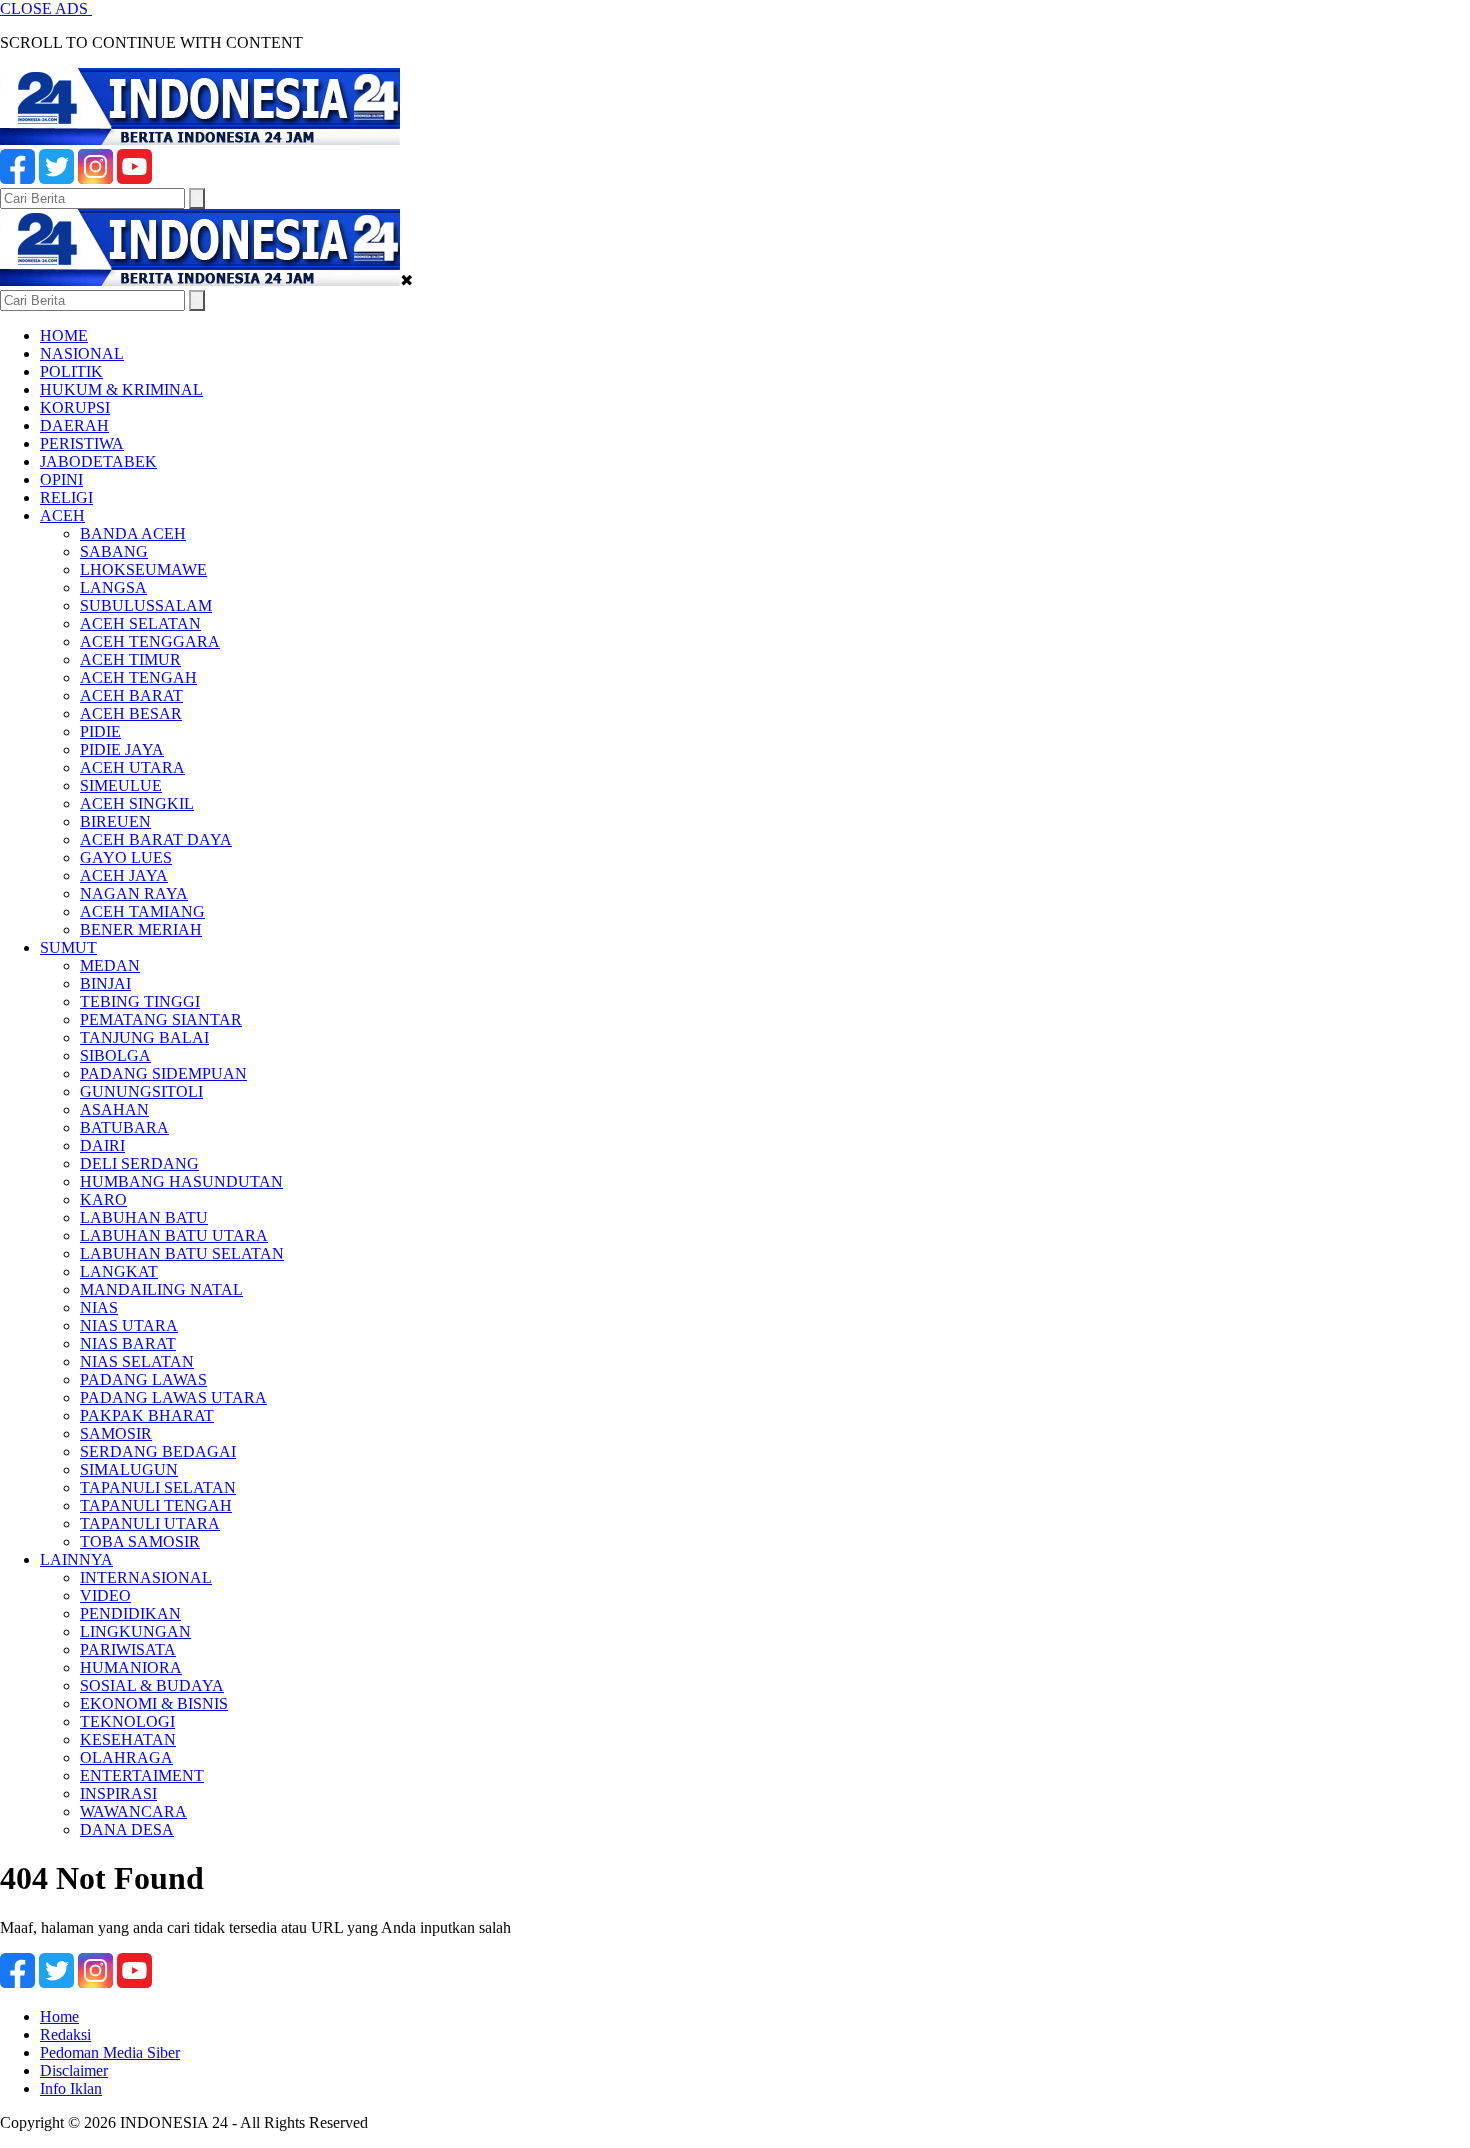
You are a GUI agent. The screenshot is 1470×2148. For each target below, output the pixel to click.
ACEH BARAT (131, 695)
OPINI (61, 479)
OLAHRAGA (126, 1757)
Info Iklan (71, 2088)
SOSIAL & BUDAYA (152, 1685)
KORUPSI (75, 407)
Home (59, 2016)
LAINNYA (76, 1559)
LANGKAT (119, 1271)
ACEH (62, 515)
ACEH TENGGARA (150, 641)
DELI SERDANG (139, 1163)
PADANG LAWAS (143, 1379)
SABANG (114, 551)
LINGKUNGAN (135, 1631)
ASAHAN (114, 1109)
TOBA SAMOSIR (140, 1541)
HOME (64, 335)
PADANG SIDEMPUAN (163, 1073)
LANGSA (113, 587)
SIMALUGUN (129, 1469)
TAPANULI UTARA (150, 1523)
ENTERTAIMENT (142, 1775)
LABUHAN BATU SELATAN (182, 1253)
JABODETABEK (98, 461)
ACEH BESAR (131, 713)
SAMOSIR (116, 1433)
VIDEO (105, 1595)
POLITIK (71, 371)
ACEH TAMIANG (142, 911)
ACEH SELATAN (140, 623)
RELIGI (66, 497)
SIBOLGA (115, 1055)
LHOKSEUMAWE (143, 569)
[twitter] (56, 178)
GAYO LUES (126, 857)
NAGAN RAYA (134, 893)
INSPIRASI (118, 1793)
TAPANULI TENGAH (156, 1505)
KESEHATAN (128, 1739)
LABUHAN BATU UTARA (174, 1235)
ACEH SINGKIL (137, 803)
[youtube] (134, 178)
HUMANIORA (131, 1667)
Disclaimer (74, 2070)
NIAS (99, 1307)
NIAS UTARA (129, 1325)
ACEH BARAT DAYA (156, 839)
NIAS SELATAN (137, 1361)
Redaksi (65, 2034)
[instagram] (95, 178)
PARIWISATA (128, 1649)
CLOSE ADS (46, 8)
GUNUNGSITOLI (141, 1091)
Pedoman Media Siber (110, 2052)
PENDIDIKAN (130, 1613)
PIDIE (100, 731)
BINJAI (105, 983)
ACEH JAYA (124, 875)
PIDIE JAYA (122, 749)
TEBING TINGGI (140, 1001)
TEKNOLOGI (127, 1721)
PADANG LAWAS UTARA (173, 1397)
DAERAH (74, 425)
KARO (103, 1199)
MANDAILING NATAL (161, 1289)
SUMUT (68, 947)
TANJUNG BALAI (144, 1037)
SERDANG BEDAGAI (158, 1451)
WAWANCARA (133, 1811)
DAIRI (102, 1145)
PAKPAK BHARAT (147, 1415)
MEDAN (110, 965)
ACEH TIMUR (130, 659)
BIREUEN (115, 821)
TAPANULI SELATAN (158, 1487)
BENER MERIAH (141, 929)
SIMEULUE (121, 785)
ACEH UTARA (132, 767)
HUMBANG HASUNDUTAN (181, 1181)
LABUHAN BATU (144, 1217)
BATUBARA (124, 1127)
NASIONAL (82, 353)
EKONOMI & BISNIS (154, 1703)
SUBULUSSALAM (146, 605)
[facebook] (17, 178)
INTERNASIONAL (146, 1577)
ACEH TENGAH (138, 677)
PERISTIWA (82, 443)
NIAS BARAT (128, 1343)
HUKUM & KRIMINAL (121, 389)
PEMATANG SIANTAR (161, 1019)
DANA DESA (127, 1829)
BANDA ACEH (133, 533)
